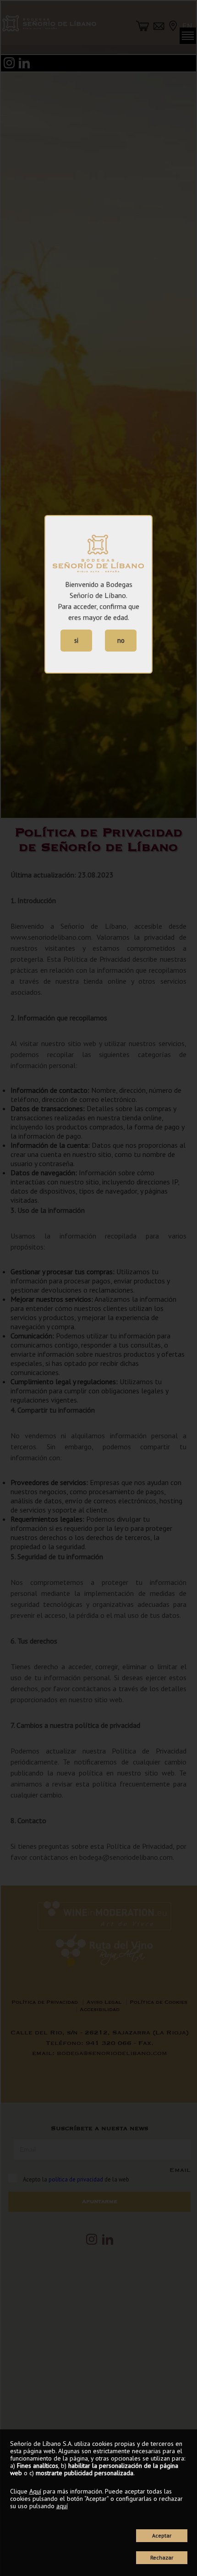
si (76, 640)
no (121, 640)
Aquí (35, 2491)
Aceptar (162, 2535)
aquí (62, 2506)
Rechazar (162, 2557)
